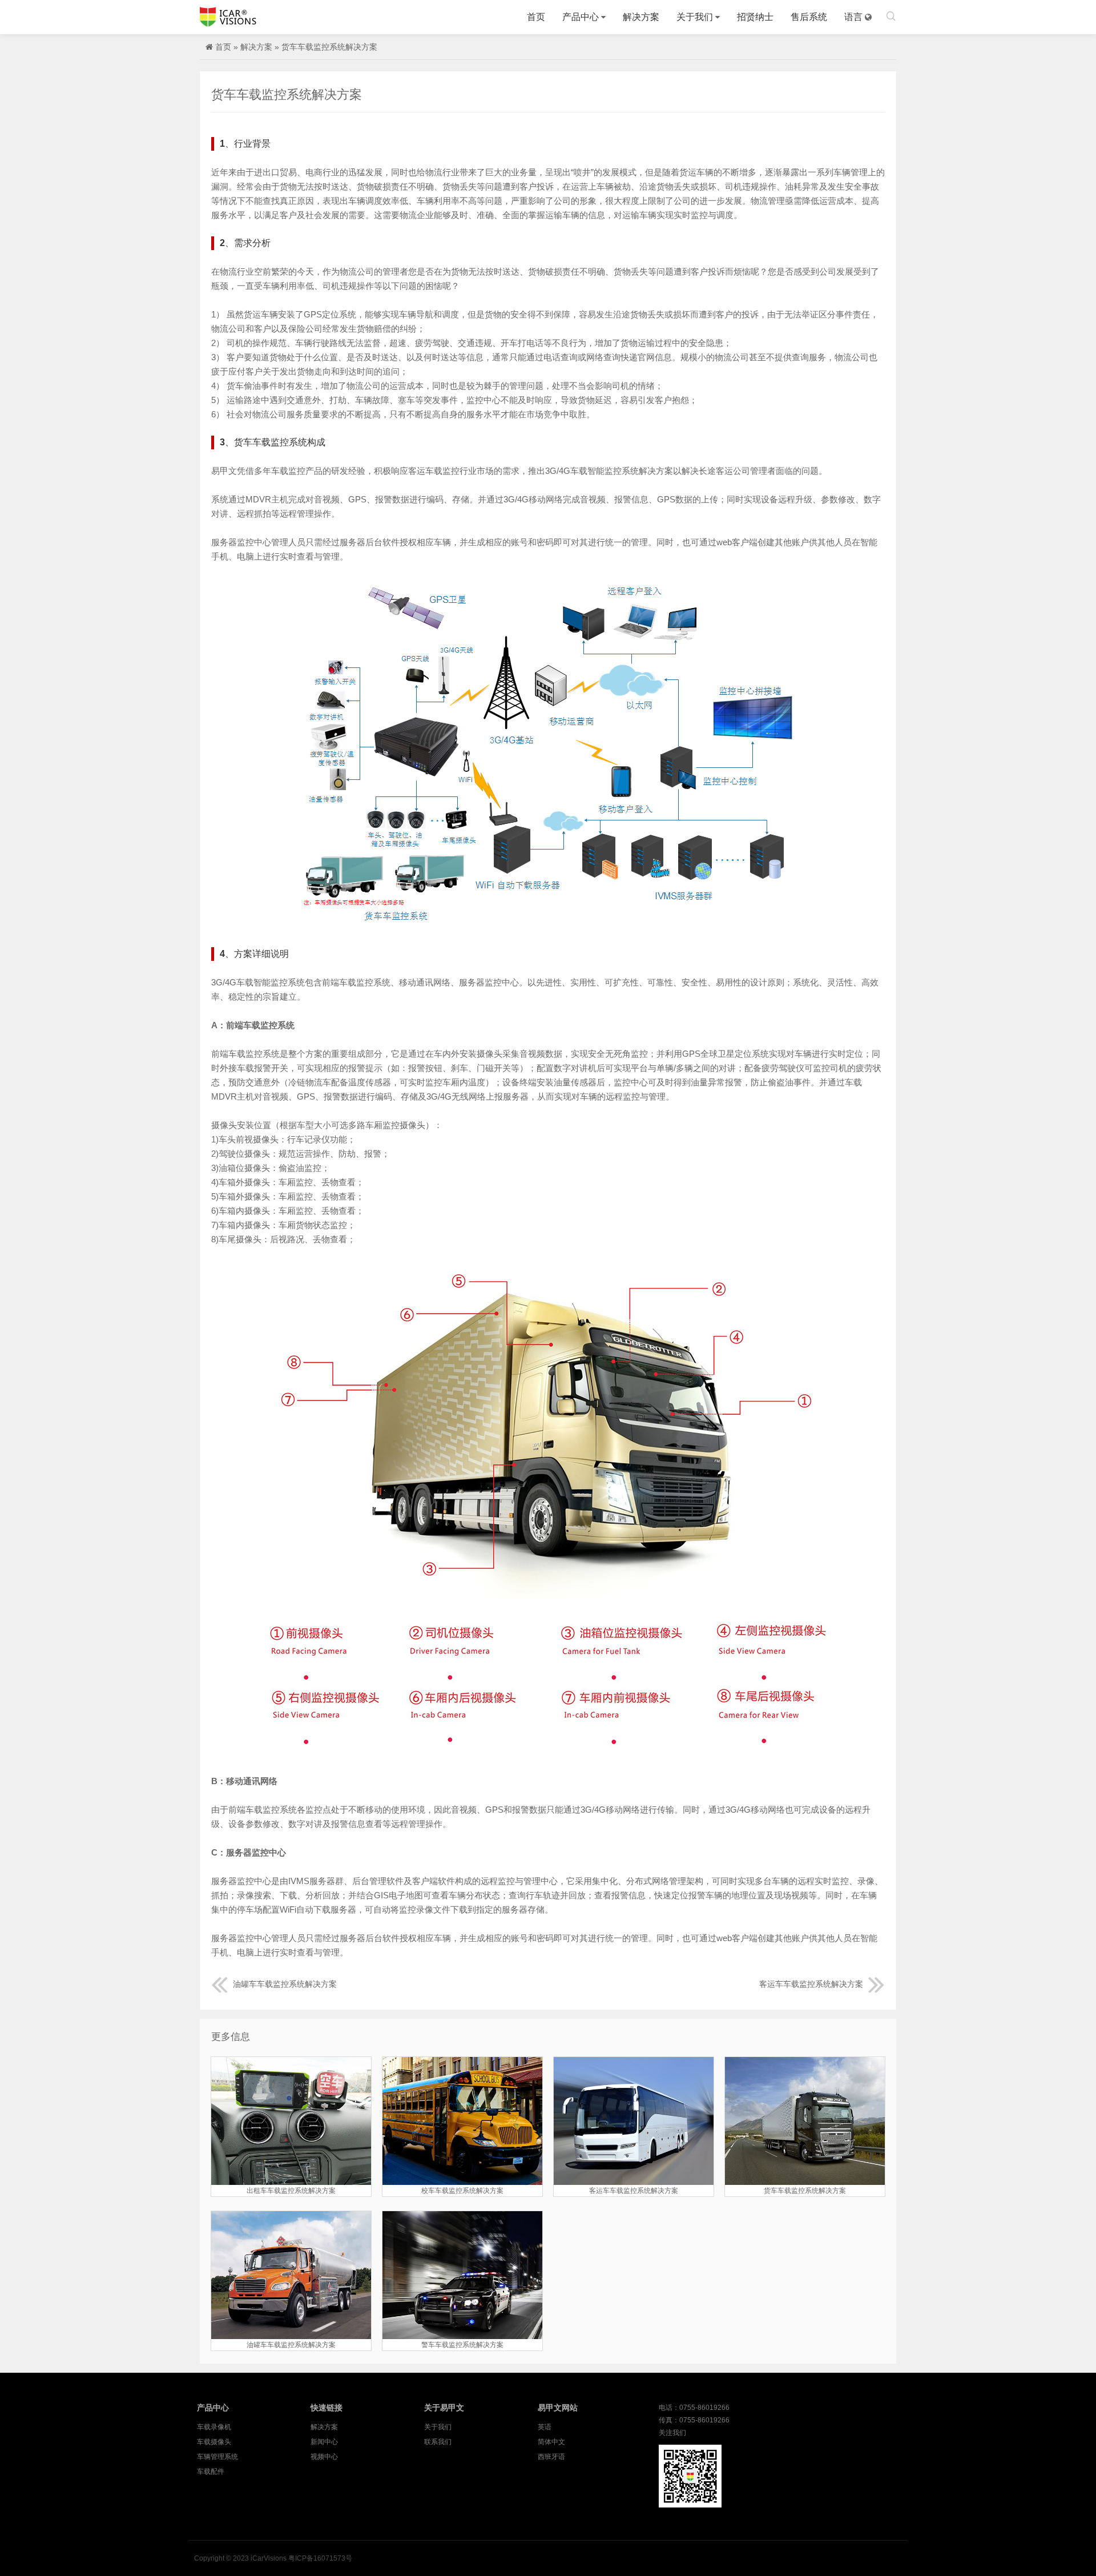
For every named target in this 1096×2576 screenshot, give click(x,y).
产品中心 (581, 17)
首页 (536, 17)
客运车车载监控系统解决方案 (811, 1984)
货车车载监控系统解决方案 (329, 47)
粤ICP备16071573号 (320, 2558)
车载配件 (211, 2472)
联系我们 (438, 2442)
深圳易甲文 (228, 17)
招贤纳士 (755, 17)
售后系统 (809, 17)
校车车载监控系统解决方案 (462, 2191)
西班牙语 (551, 2457)
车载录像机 (214, 2427)
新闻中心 (324, 2442)
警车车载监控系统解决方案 (462, 2345)
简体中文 (551, 2442)
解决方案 (641, 17)
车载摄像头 (214, 2442)
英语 (545, 2427)
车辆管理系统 (217, 2457)
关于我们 (695, 17)
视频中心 (324, 2457)
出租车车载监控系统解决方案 (291, 2191)
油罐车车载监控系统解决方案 (285, 1984)
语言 (853, 17)
